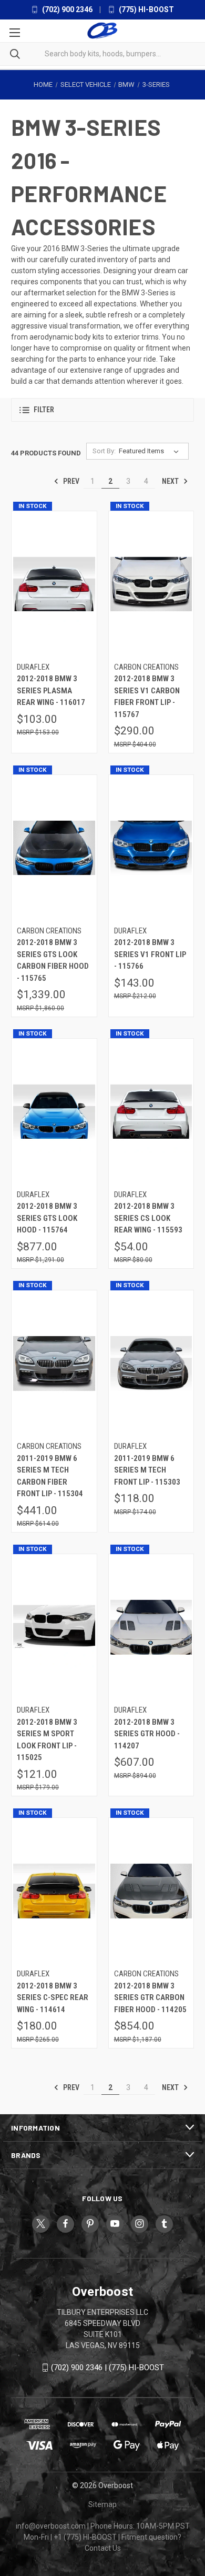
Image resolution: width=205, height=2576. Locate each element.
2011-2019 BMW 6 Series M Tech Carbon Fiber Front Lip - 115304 (50, 1476)
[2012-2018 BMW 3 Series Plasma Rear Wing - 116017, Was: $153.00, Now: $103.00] (54, 584)
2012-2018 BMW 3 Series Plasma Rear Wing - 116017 (51, 690)
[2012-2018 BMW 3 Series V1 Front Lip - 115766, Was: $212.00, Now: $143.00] (151, 848)
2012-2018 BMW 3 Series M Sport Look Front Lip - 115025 (47, 1740)
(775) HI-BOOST (146, 9)
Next (171, 481)
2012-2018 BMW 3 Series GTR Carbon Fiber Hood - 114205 (150, 1998)
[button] (102, 410)
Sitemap (102, 2504)
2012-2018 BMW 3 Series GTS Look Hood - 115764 (47, 1218)
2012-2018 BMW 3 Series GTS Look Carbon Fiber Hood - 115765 (53, 960)
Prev (70, 481)
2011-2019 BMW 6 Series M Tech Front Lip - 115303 (147, 1470)
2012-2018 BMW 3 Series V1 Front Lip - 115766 (150, 954)
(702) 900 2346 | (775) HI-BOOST (107, 2368)
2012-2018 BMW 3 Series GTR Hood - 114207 (147, 1734)
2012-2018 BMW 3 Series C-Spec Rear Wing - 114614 (53, 1998)
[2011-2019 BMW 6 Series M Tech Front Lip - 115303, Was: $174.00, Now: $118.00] (151, 1364)
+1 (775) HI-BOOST (85, 2537)
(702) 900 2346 (66, 9)
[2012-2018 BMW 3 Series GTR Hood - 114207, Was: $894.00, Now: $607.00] (151, 1628)
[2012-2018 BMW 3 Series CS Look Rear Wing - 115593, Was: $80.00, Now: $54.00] (151, 1112)
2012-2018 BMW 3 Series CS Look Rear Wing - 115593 (148, 1218)
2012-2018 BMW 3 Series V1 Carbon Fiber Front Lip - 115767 (147, 697)
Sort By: (104, 451)
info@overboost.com (51, 2526)
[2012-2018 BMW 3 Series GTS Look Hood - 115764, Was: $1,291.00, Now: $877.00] (54, 1112)
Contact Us (103, 2548)
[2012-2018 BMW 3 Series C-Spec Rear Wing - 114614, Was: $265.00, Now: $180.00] (54, 1891)
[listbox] (151, 451)
